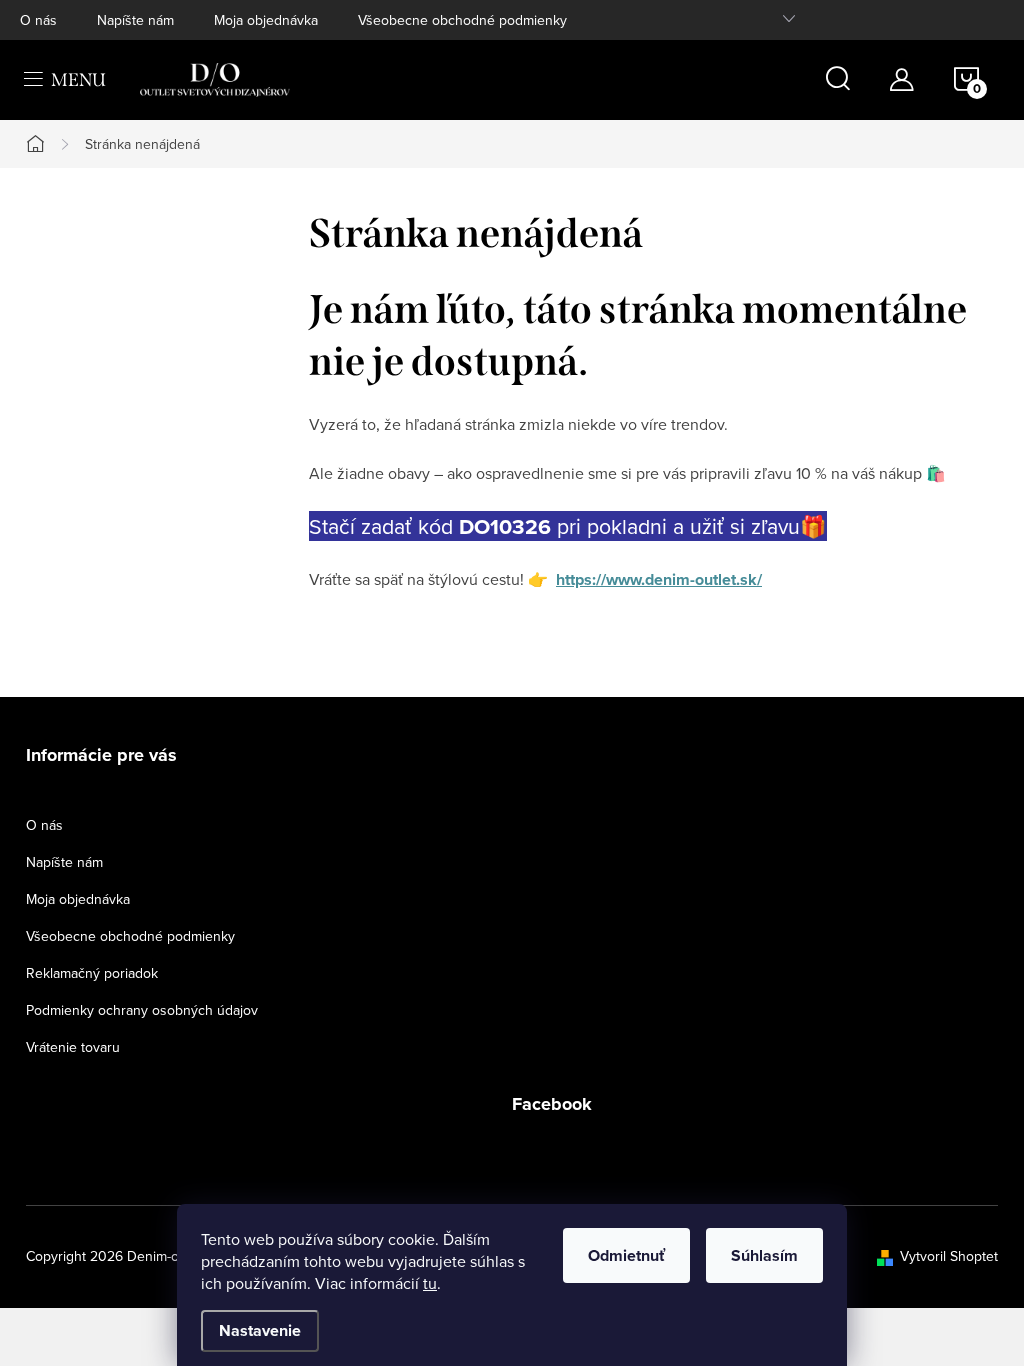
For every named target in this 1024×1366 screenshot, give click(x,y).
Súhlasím (764, 1255)
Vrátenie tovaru (73, 1047)
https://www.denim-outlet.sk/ (659, 579)
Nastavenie (260, 1330)
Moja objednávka (266, 20)
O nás (38, 20)
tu (430, 1283)
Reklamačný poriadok (92, 973)
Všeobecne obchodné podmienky (462, 20)
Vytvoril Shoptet (949, 1256)
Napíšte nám (135, 20)
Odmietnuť (626, 1255)
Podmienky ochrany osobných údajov (142, 1010)
